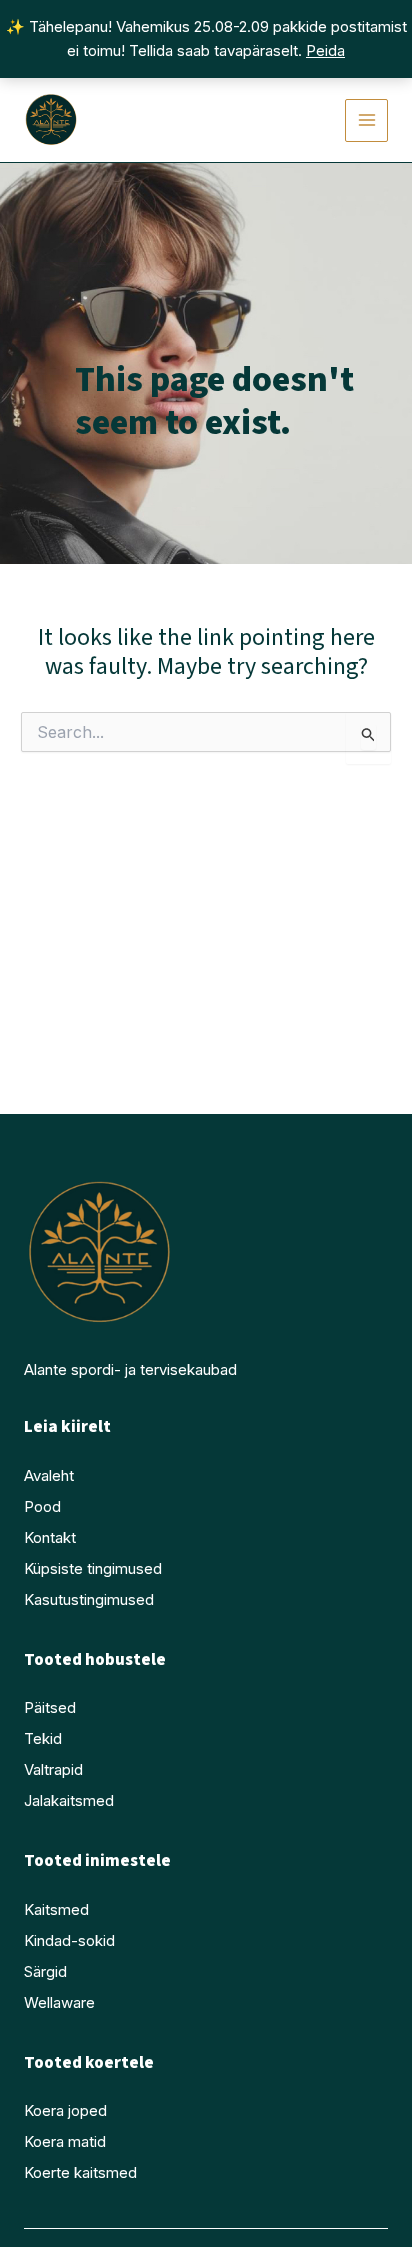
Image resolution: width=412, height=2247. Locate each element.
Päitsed (50, 1707)
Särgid (45, 1971)
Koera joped (65, 2110)
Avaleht (49, 1475)
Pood (42, 1506)
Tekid (43, 1738)
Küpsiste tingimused (93, 1568)
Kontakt (50, 1537)
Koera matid (65, 2141)
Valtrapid (53, 1769)
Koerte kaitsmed (80, 2172)
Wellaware (59, 2002)
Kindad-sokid (69, 1940)
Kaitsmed (56, 1909)
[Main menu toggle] (366, 120)
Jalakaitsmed (69, 1800)
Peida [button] (325, 50)
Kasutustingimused (89, 1599)
